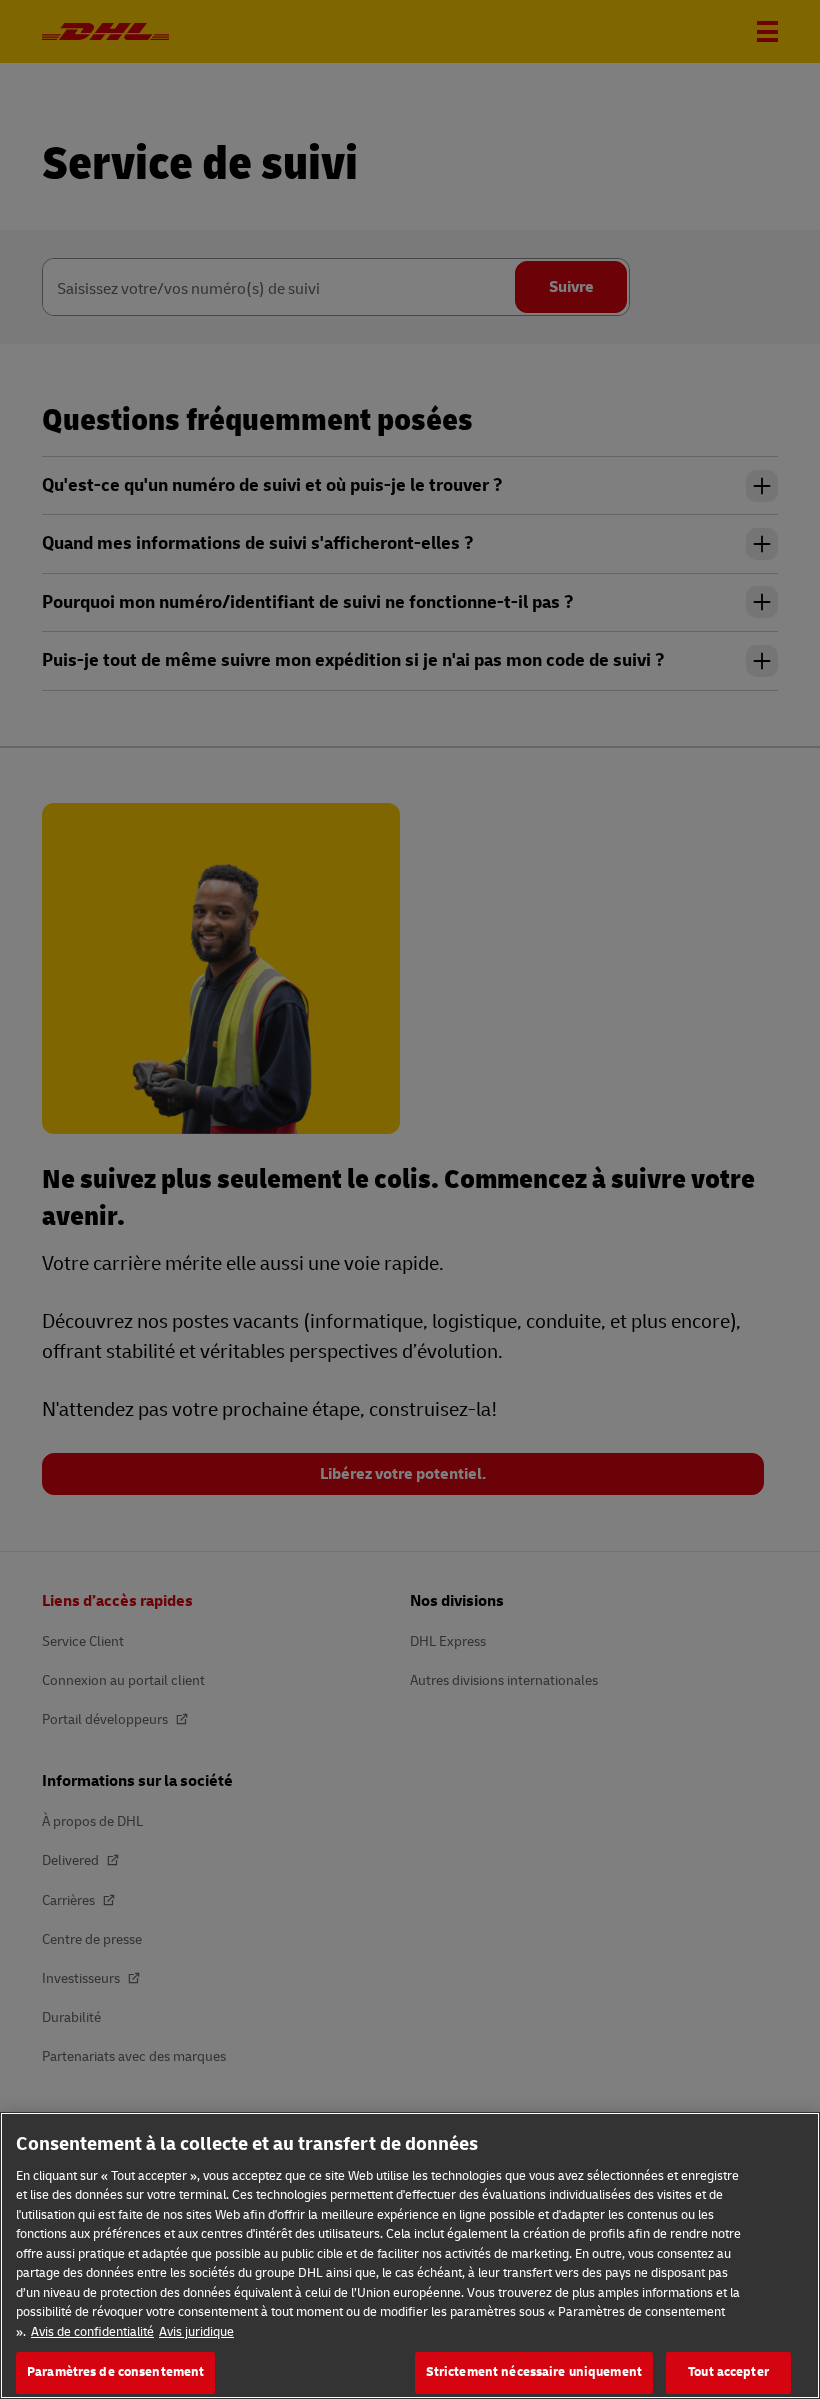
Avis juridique (196, 2332)
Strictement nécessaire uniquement (534, 2372)
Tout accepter (728, 2372)
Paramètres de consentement (115, 2372)
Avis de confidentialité (92, 2332)
